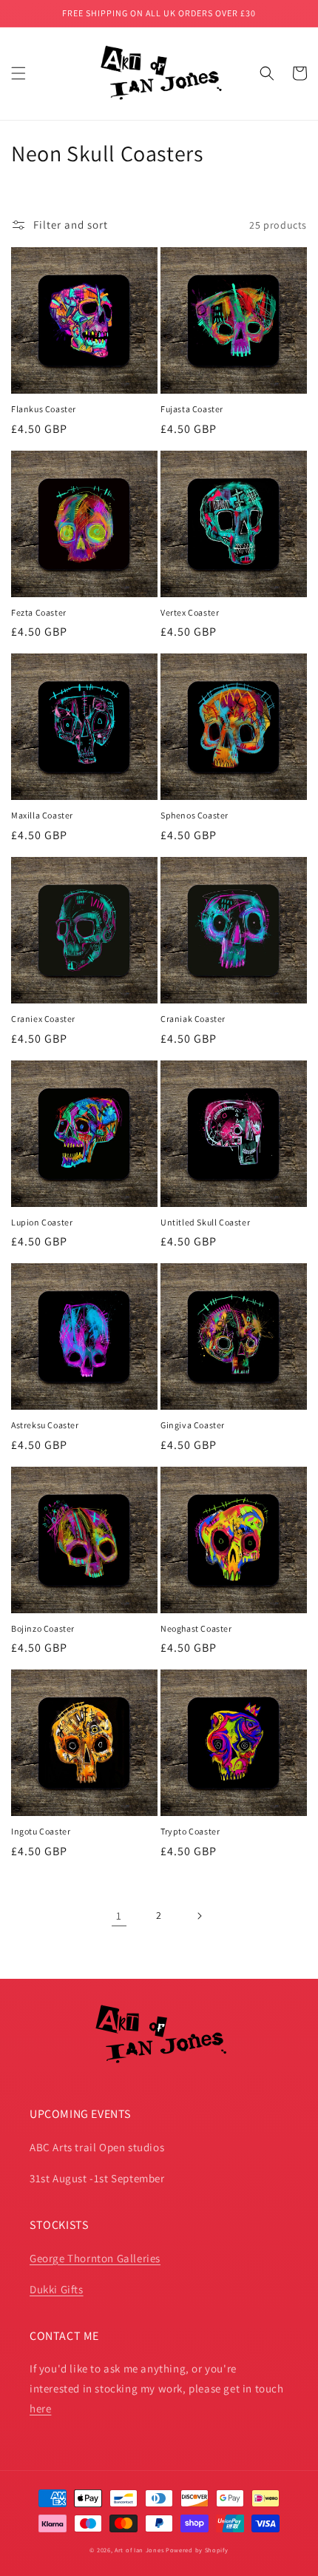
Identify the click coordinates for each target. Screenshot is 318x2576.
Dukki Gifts (57, 2289)
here (40, 2408)
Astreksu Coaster (45, 1425)
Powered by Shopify (197, 2550)
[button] (18, 73)
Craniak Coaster (193, 1019)
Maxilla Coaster (42, 815)
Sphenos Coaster (194, 815)
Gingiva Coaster (193, 1425)
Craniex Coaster (43, 1019)
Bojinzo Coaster (43, 1628)
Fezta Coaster (39, 612)
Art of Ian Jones (139, 2550)
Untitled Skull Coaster (205, 1222)
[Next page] (199, 1916)
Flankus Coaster (44, 409)
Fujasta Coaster (192, 409)
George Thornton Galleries (95, 2258)
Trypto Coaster (190, 1831)
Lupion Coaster (42, 1222)
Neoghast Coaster (196, 1628)
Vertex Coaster (190, 612)
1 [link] (119, 1916)
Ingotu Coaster (41, 1831)
